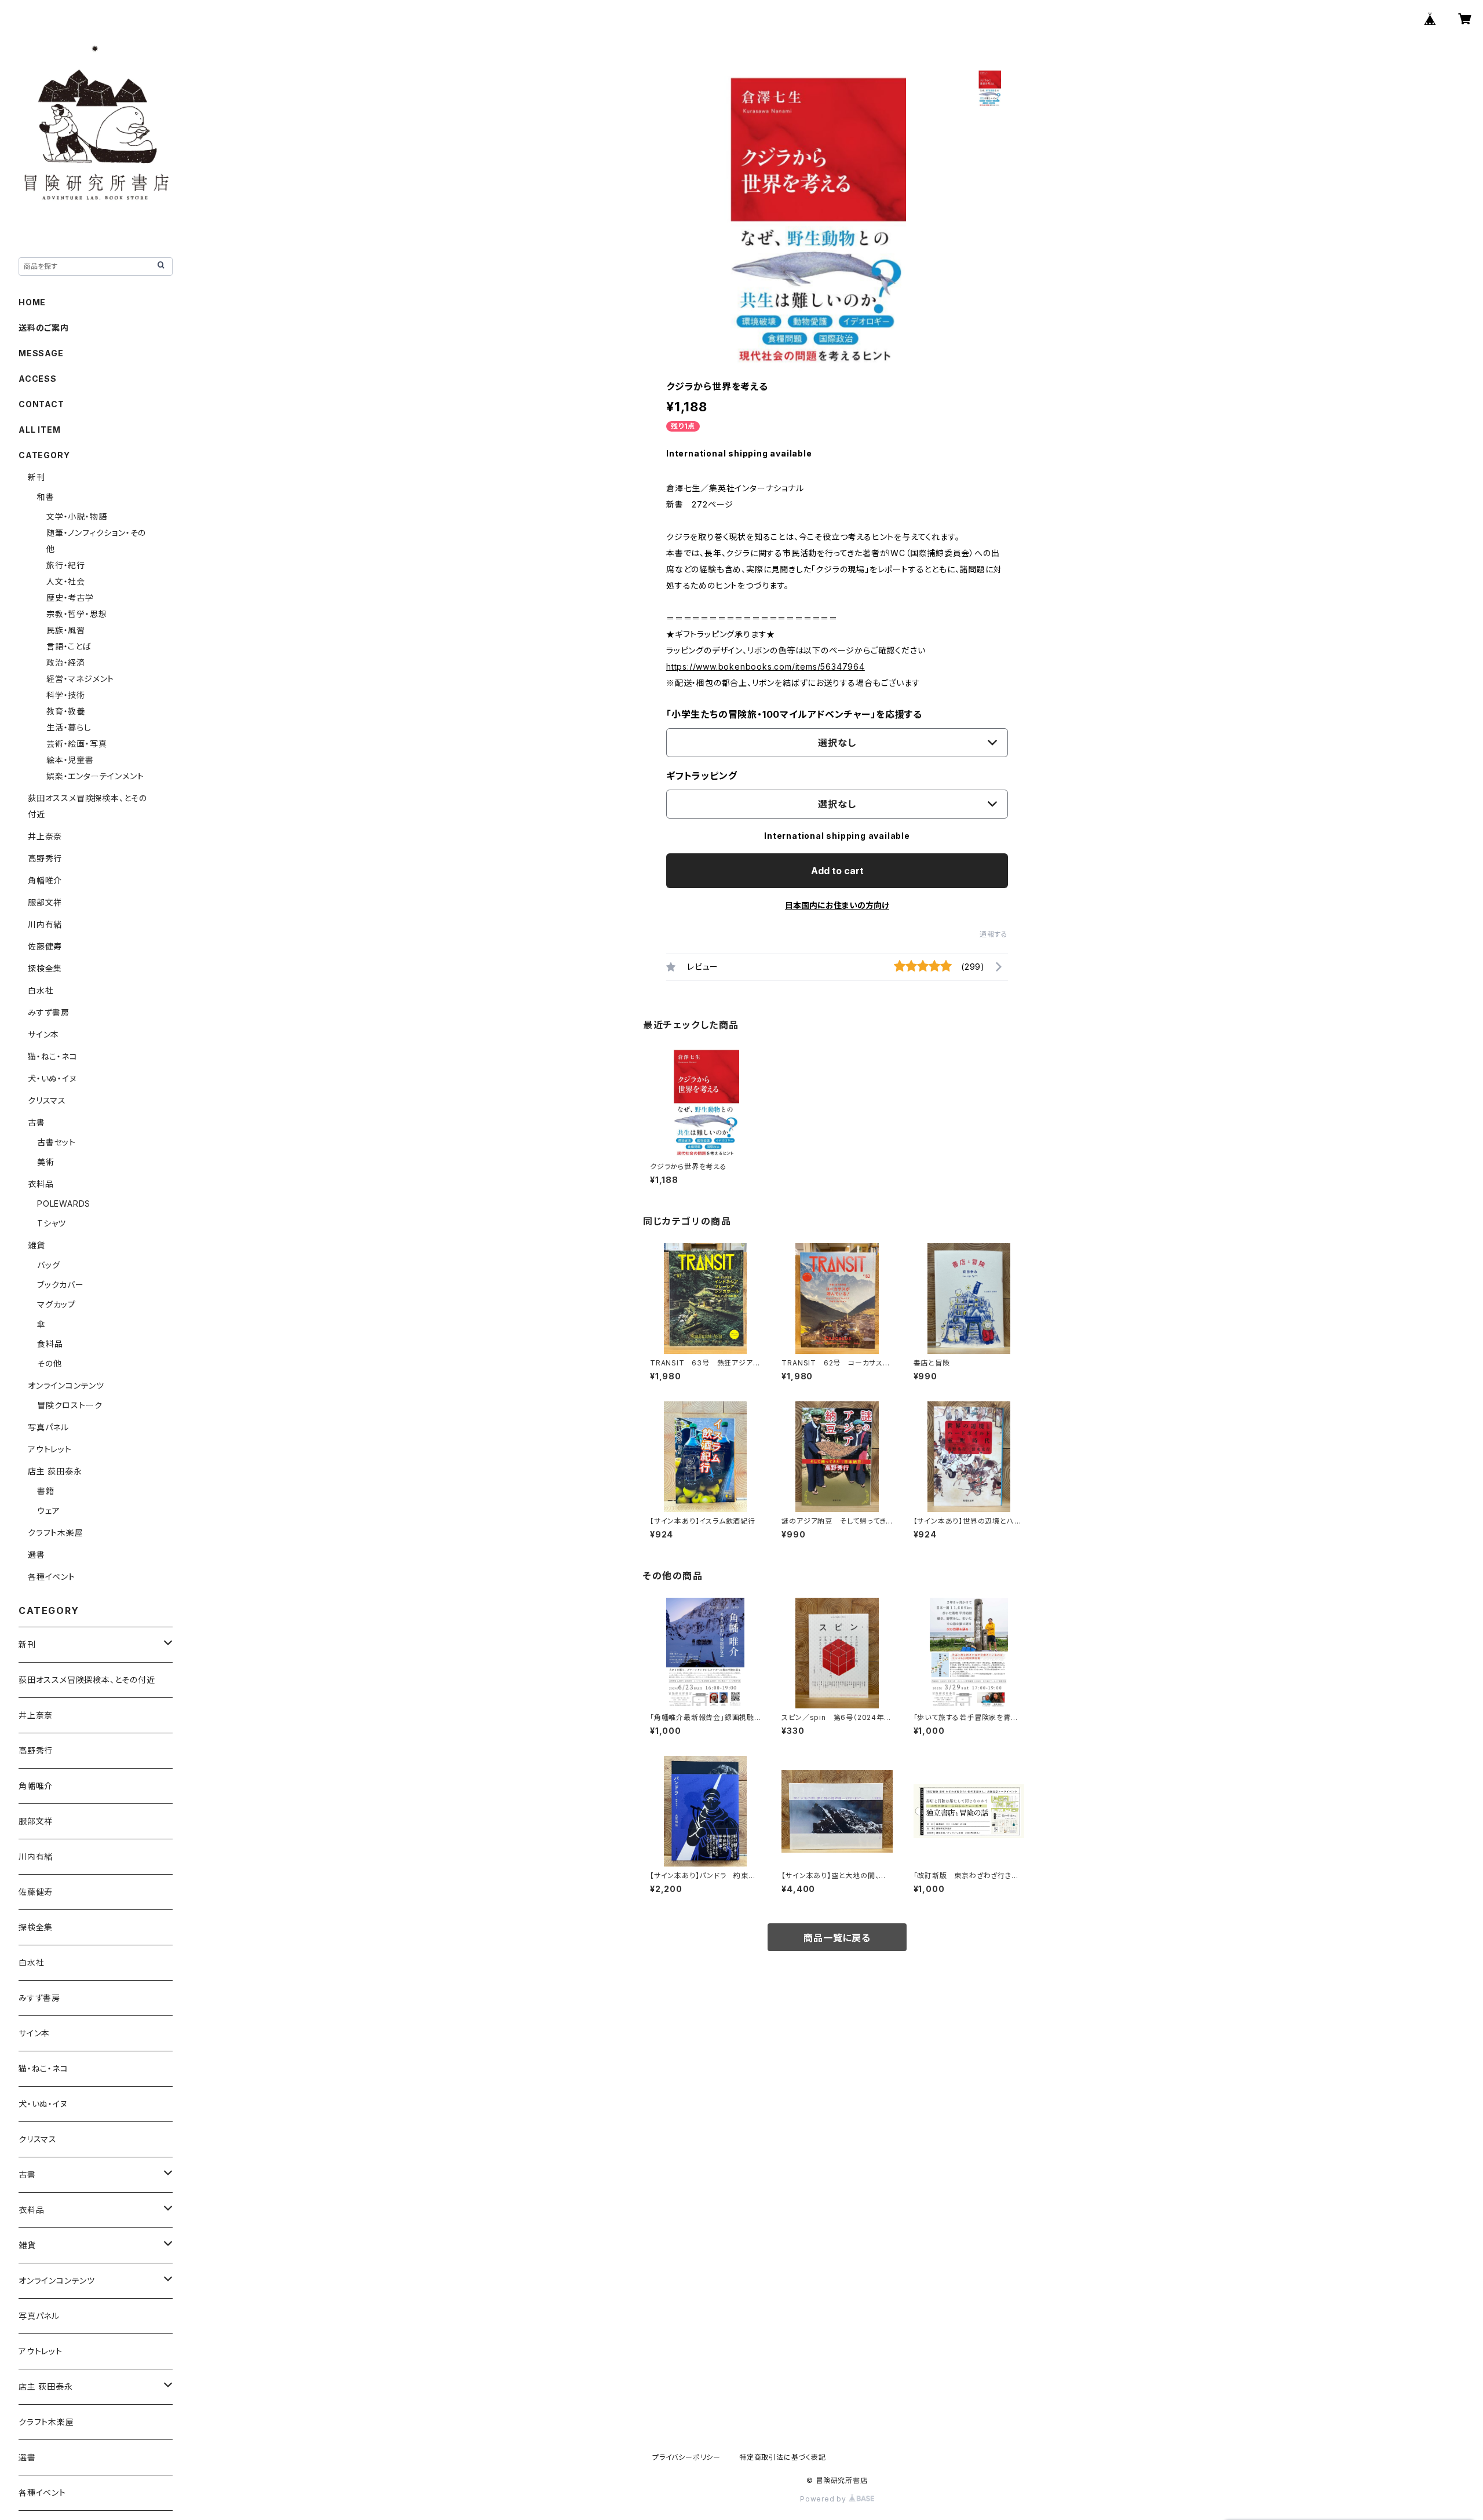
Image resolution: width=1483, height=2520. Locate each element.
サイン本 (43, 1034)
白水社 (41, 990)
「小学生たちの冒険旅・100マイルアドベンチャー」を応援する (794, 714)
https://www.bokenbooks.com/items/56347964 (766, 666)
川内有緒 (45, 924)
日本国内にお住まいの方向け (837, 905)
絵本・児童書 (70, 760)
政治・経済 (66, 662)
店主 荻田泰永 (55, 1471)
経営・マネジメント (80, 679)
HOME (32, 302)
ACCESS (38, 379)
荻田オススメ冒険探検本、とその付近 (87, 1680)
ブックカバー (61, 1285)
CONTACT (41, 404)
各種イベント (52, 1577)
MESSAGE (41, 353)
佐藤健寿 (45, 946)
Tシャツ (52, 1223)
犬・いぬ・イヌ (52, 1078)
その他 (49, 1363)
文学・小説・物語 (76, 516)
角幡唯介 (45, 880)
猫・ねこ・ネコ (53, 1056)
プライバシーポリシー (686, 2457)
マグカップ (56, 1304)
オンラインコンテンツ (66, 1385)
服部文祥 (45, 902)
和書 (46, 497)
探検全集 (45, 968)
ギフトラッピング (702, 776)
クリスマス (47, 1100)
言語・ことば (69, 646)
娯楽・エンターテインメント (95, 776)
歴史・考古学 (70, 598)
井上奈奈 (45, 836)
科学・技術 (66, 695)
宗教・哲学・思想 (76, 614)
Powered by (824, 2499)
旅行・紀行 (66, 565)
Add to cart (837, 871)
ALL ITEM (39, 430)
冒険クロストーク (70, 1405)
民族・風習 (66, 630)
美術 (46, 1162)
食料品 (50, 1344)
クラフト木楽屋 (56, 1533)
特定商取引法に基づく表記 (783, 2457)
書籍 (46, 1491)
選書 (36, 1555)
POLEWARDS (64, 1204)
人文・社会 (66, 581)
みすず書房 (49, 1012)
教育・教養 (66, 711)
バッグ (48, 1265)
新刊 (36, 477)
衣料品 (41, 1184)
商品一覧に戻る (837, 1938)
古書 (36, 1122)
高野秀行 (45, 858)
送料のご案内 (44, 328)
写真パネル (48, 1427)
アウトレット (50, 1449)
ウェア (48, 1511)
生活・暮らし (69, 727)
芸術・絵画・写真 (76, 744)
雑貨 (36, 1245)
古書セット (56, 1142)
